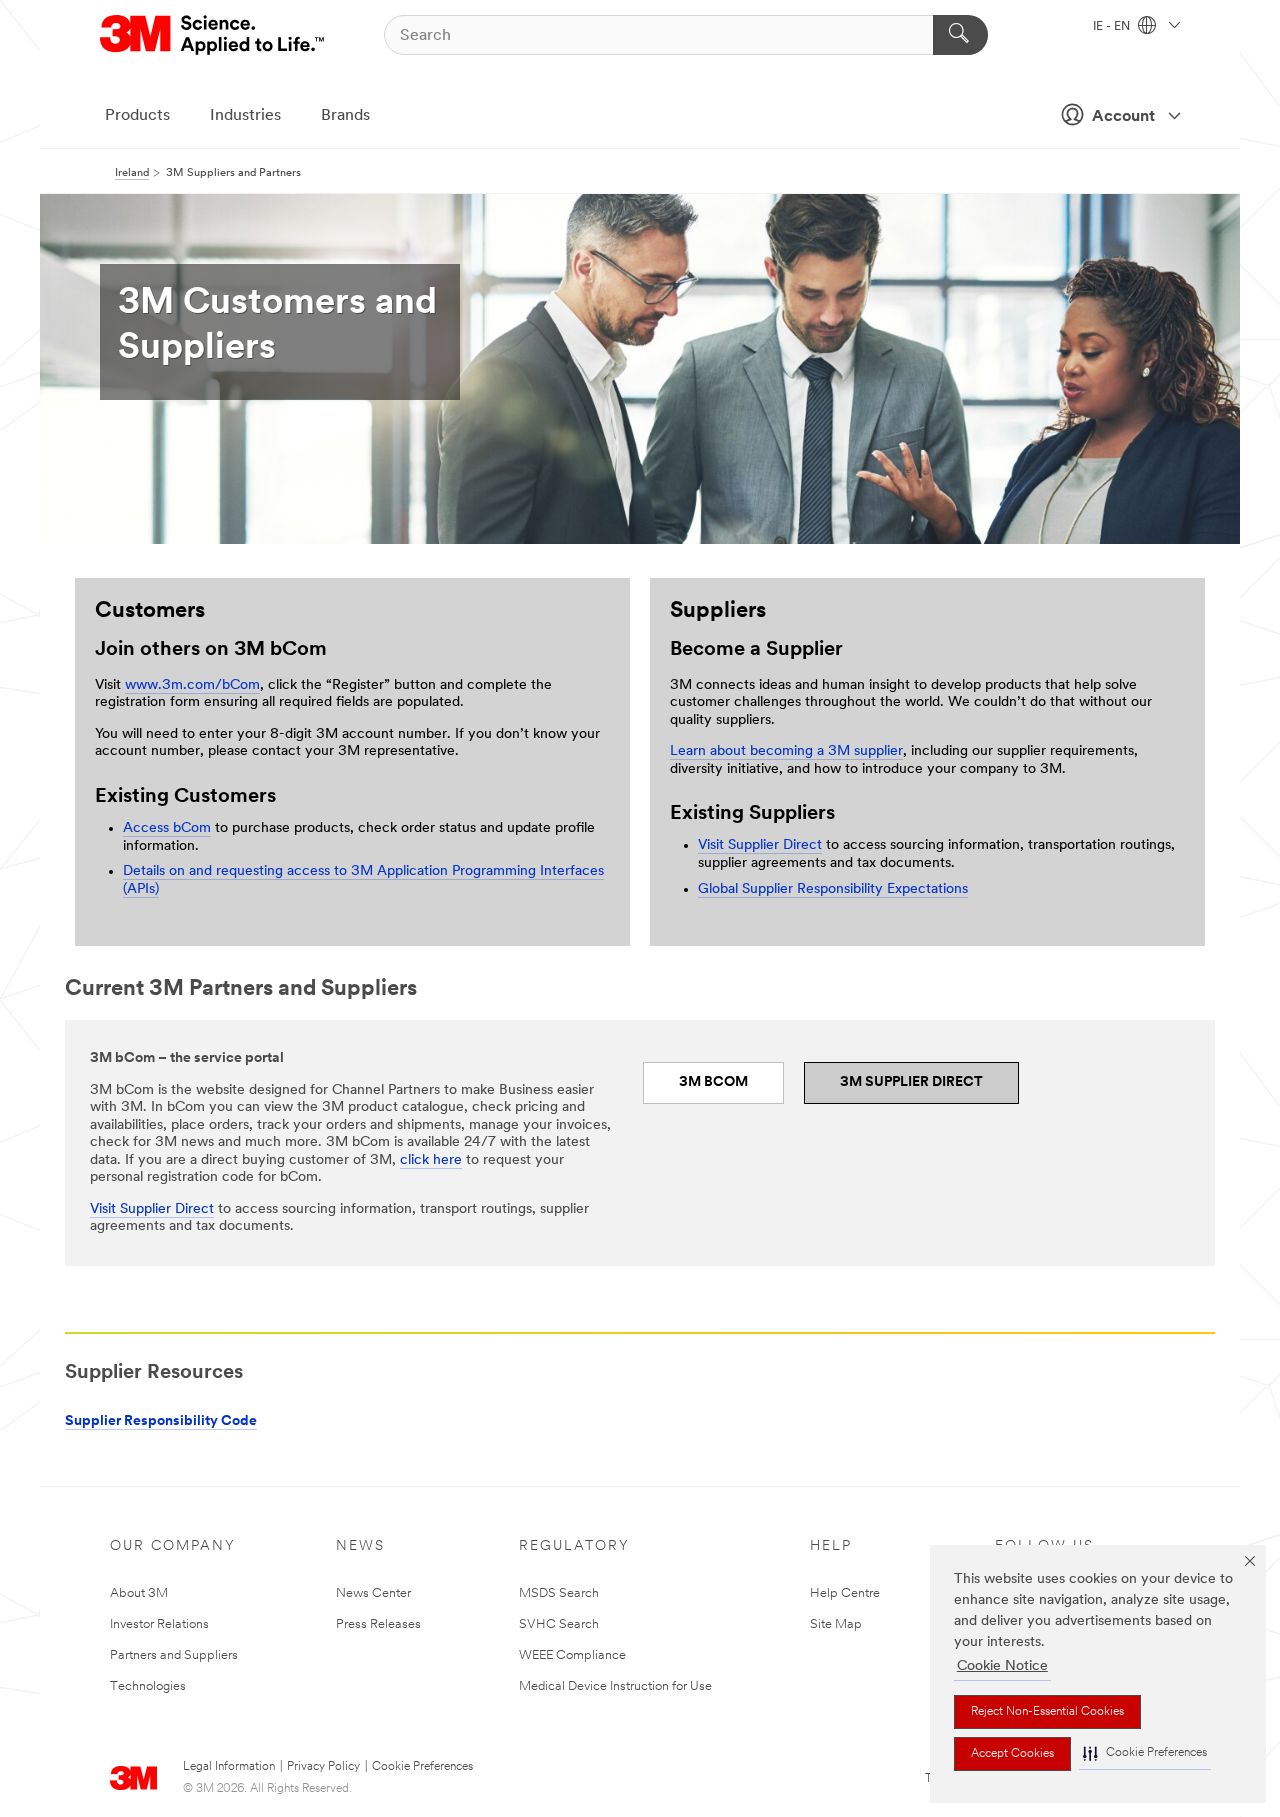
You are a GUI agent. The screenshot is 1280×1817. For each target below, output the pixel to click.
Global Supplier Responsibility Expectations (833, 889)
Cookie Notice (1002, 1666)
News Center (373, 1593)
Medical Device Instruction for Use (615, 1686)
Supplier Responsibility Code (161, 1421)
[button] (1145, 1753)
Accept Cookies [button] (1012, 1754)
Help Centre (845, 1593)
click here (431, 1160)
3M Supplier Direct (911, 1082)
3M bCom (713, 1082)
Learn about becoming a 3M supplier (786, 751)
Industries (245, 116)
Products (137, 116)
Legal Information (229, 1767)
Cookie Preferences (422, 1767)
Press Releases (378, 1624)
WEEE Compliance (572, 1655)
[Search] (960, 35)
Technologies (148, 1686)
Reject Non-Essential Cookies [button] (1047, 1712)
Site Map (836, 1624)
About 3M (139, 1593)
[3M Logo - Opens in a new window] (213, 35)
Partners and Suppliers (174, 1655)
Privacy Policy (323, 1767)
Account (1123, 117)
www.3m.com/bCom (192, 685)
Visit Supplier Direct (760, 845)
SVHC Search (559, 1624)
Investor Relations (159, 1624)
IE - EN (1113, 27)
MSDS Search (559, 1593)
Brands (345, 116)
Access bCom (167, 828)
